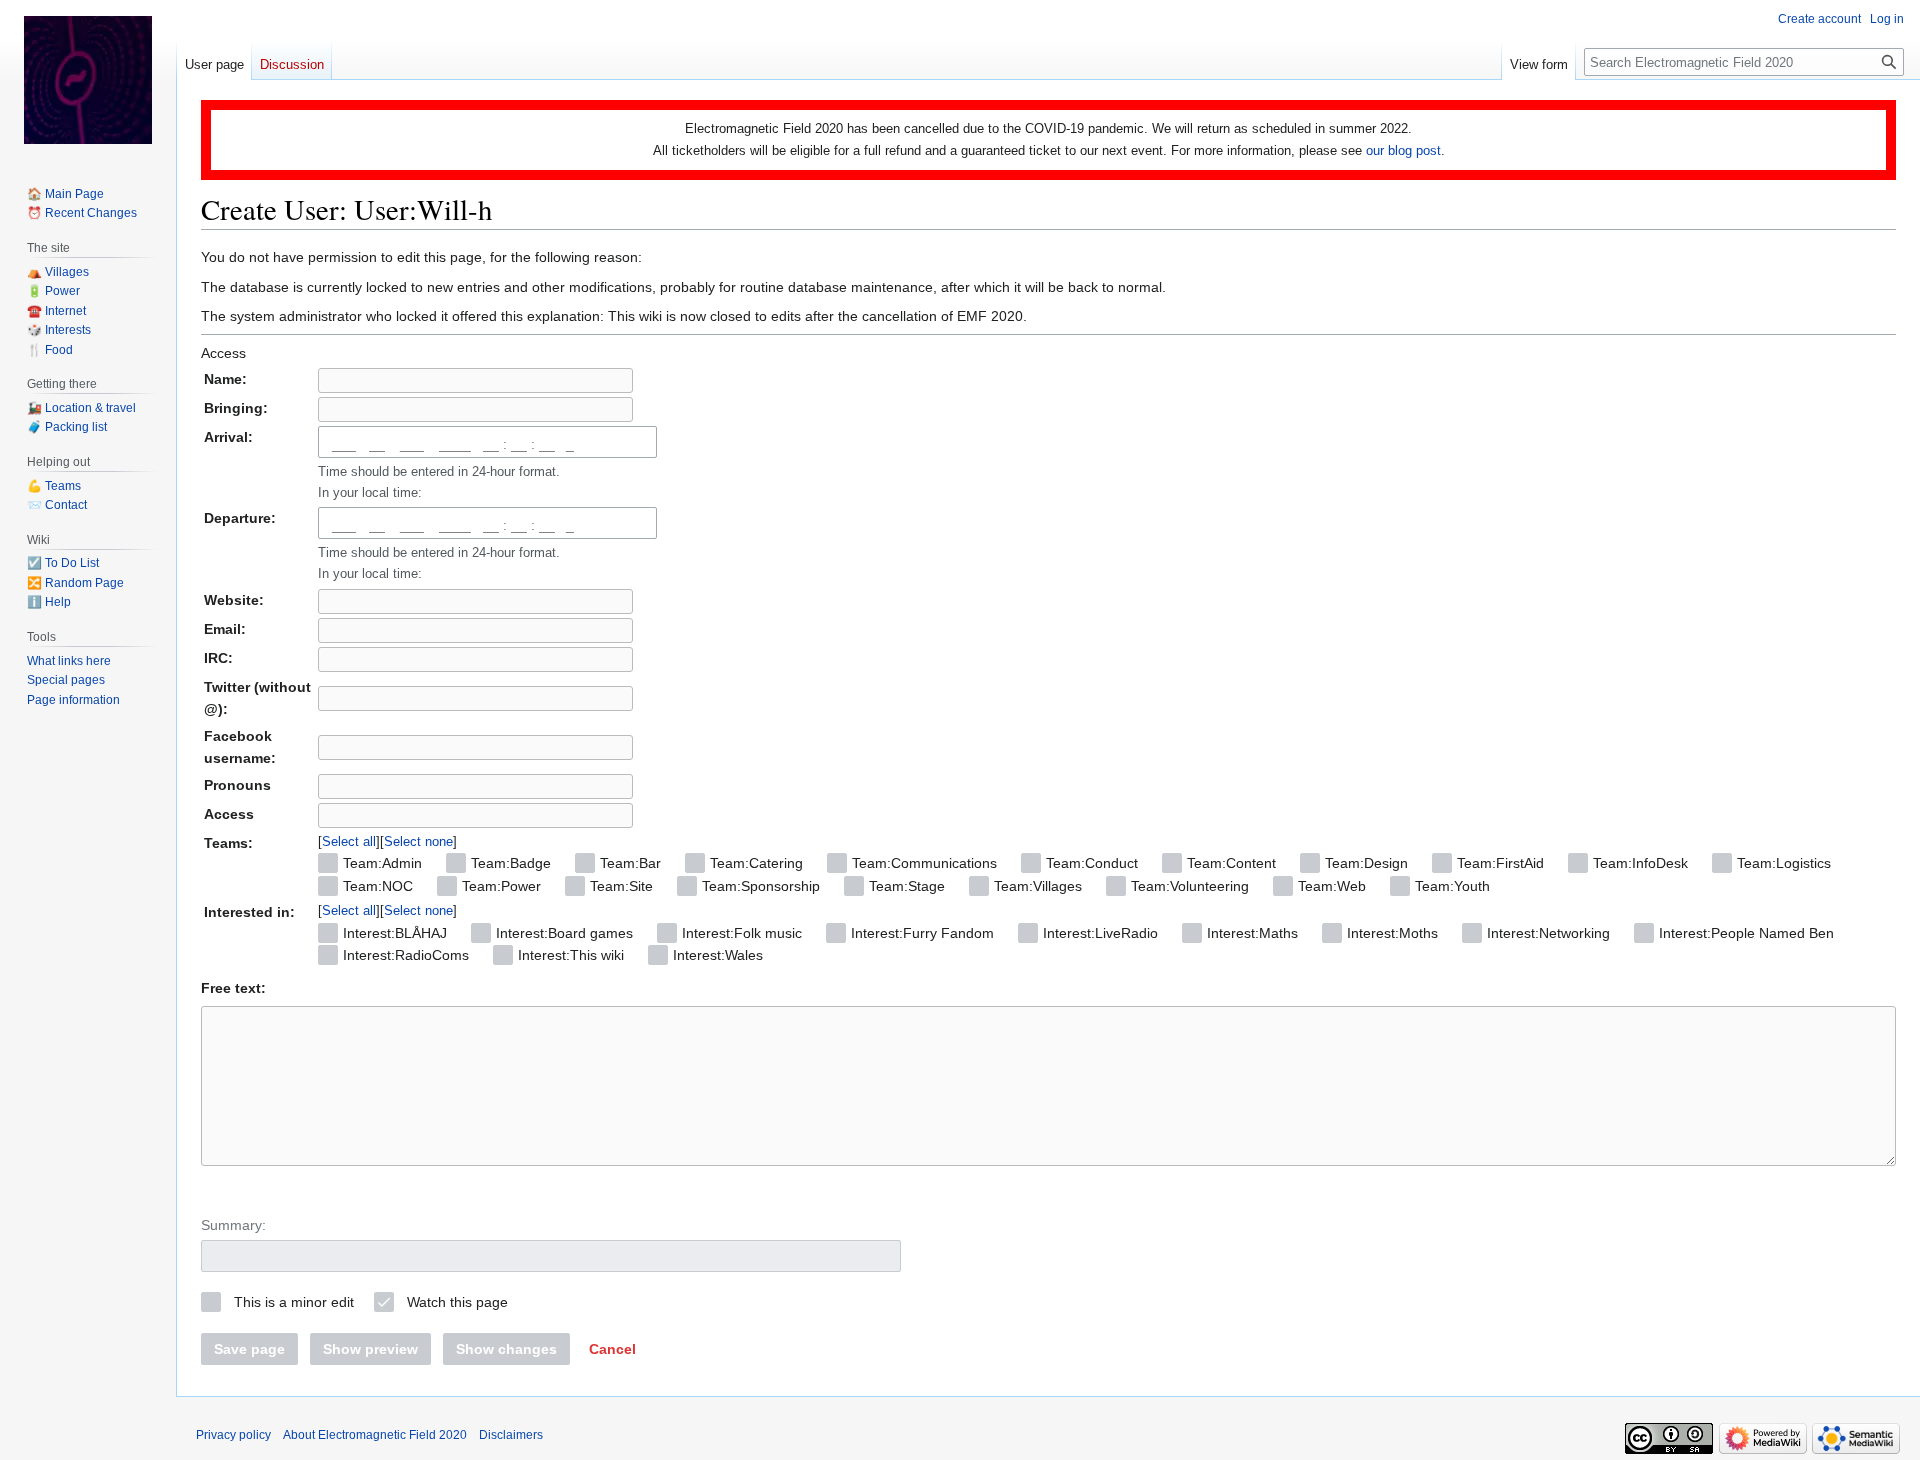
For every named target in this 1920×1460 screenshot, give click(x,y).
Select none (418, 841)
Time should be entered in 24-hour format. (439, 482)
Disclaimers (511, 1435)
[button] (612, 1349)
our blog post (1403, 150)
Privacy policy (233, 1435)
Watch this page (457, 1302)
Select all (349, 841)
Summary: (233, 1225)
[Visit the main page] (88, 80)
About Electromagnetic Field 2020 (375, 1435)
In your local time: (370, 492)
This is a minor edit (294, 1302)
